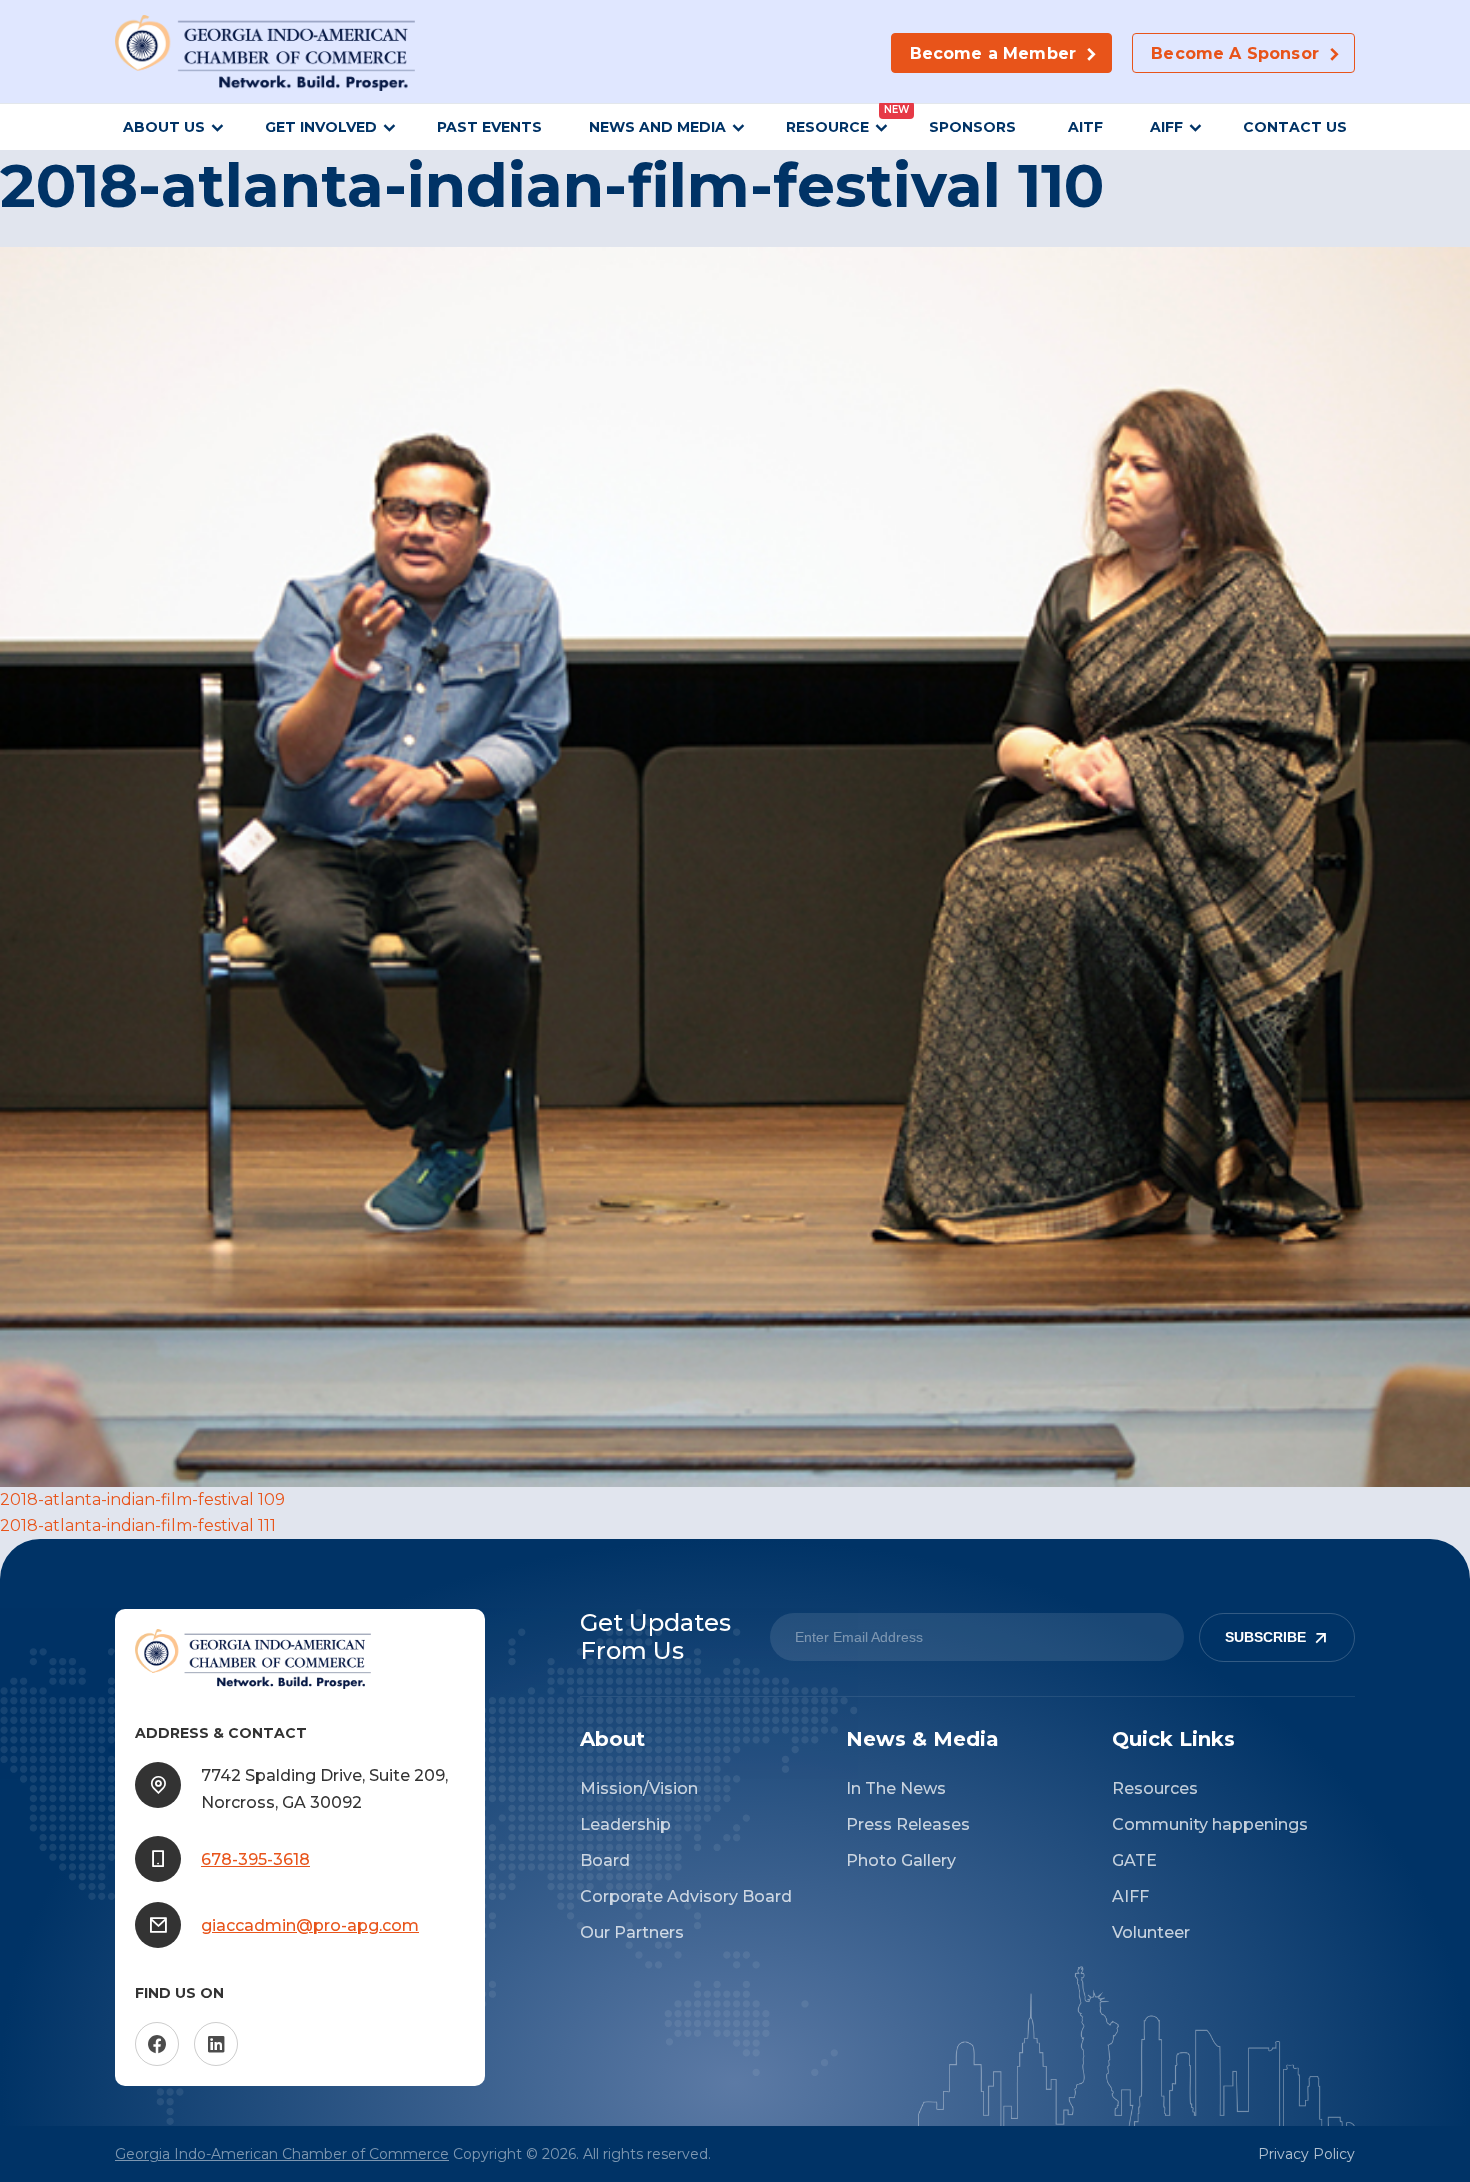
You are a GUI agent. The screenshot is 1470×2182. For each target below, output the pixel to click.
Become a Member (993, 53)
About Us (164, 127)
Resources (1155, 1788)
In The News (896, 1788)
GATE (1134, 1860)
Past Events (489, 127)
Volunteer (1151, 1932)
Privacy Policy (1306, 2154)
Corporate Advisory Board (686, 1896)
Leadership (625, 1824)
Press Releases (908, 1824)
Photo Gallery (901, 1860)
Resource (827, 127)
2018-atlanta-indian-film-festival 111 (138, 1525)
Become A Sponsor (1235, 53)
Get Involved (321, 127)
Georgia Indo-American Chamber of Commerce (282, 2154)
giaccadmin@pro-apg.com (310, 1925)
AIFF (1166, 127)
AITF (1085, 127)
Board (605, 1860)
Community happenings (1210, 1824)
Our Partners (632, 1932)
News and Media (657, 127)
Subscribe (1265, 1638)
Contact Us (1295, 127)
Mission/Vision (639, 1788)
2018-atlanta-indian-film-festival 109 (142, 1499)
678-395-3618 (255, 1859)
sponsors (974, 127)
